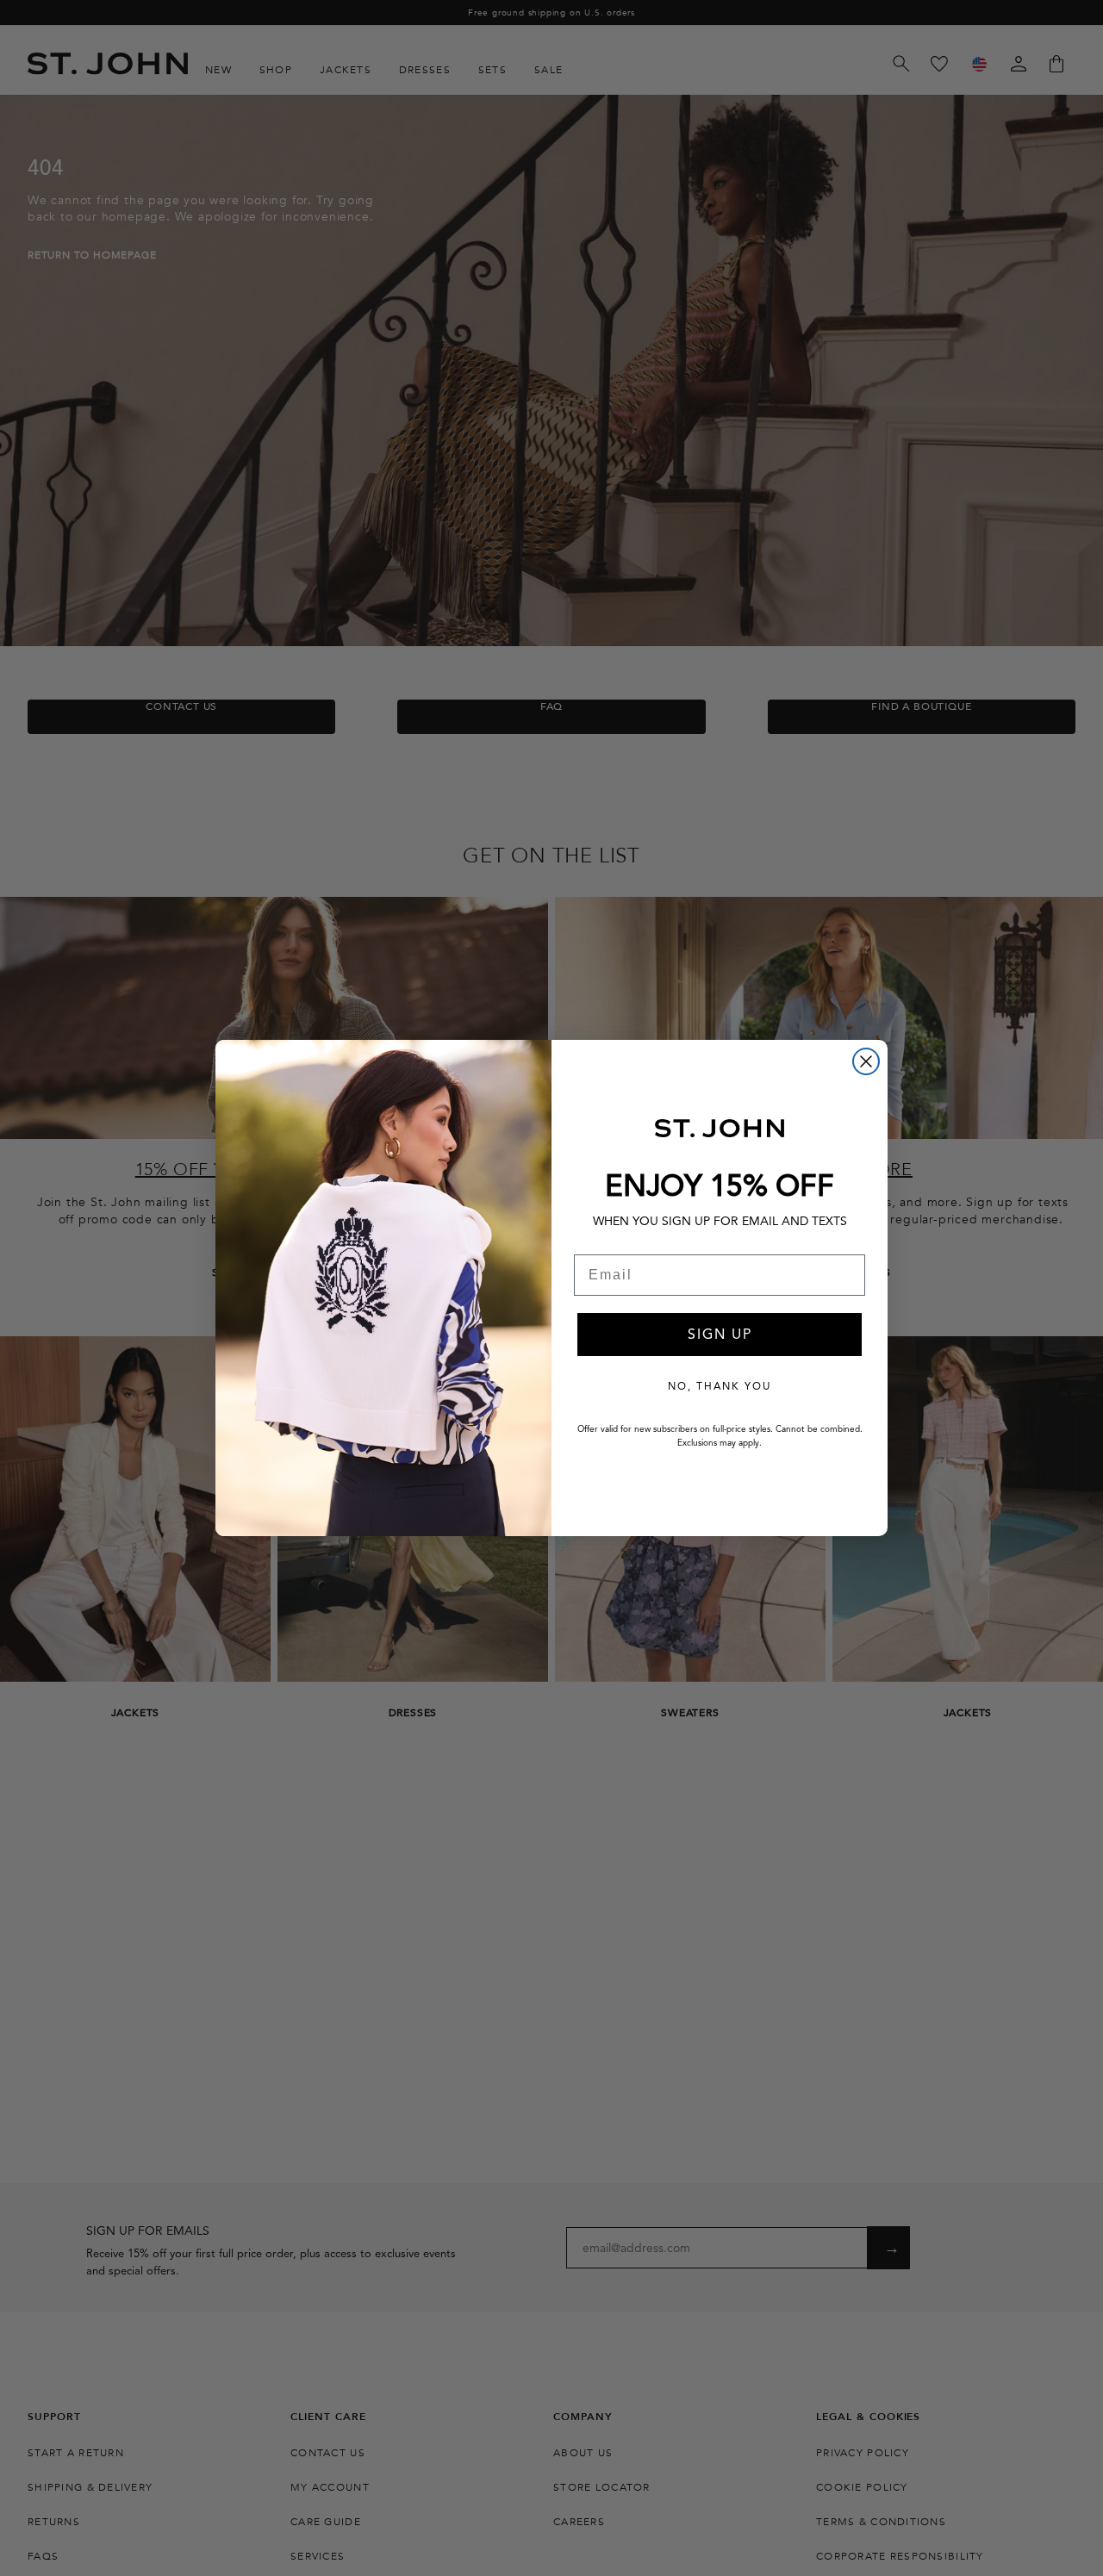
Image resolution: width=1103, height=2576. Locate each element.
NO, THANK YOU (720, 1386)
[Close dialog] (866, 1061)
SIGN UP (720, 1335)
